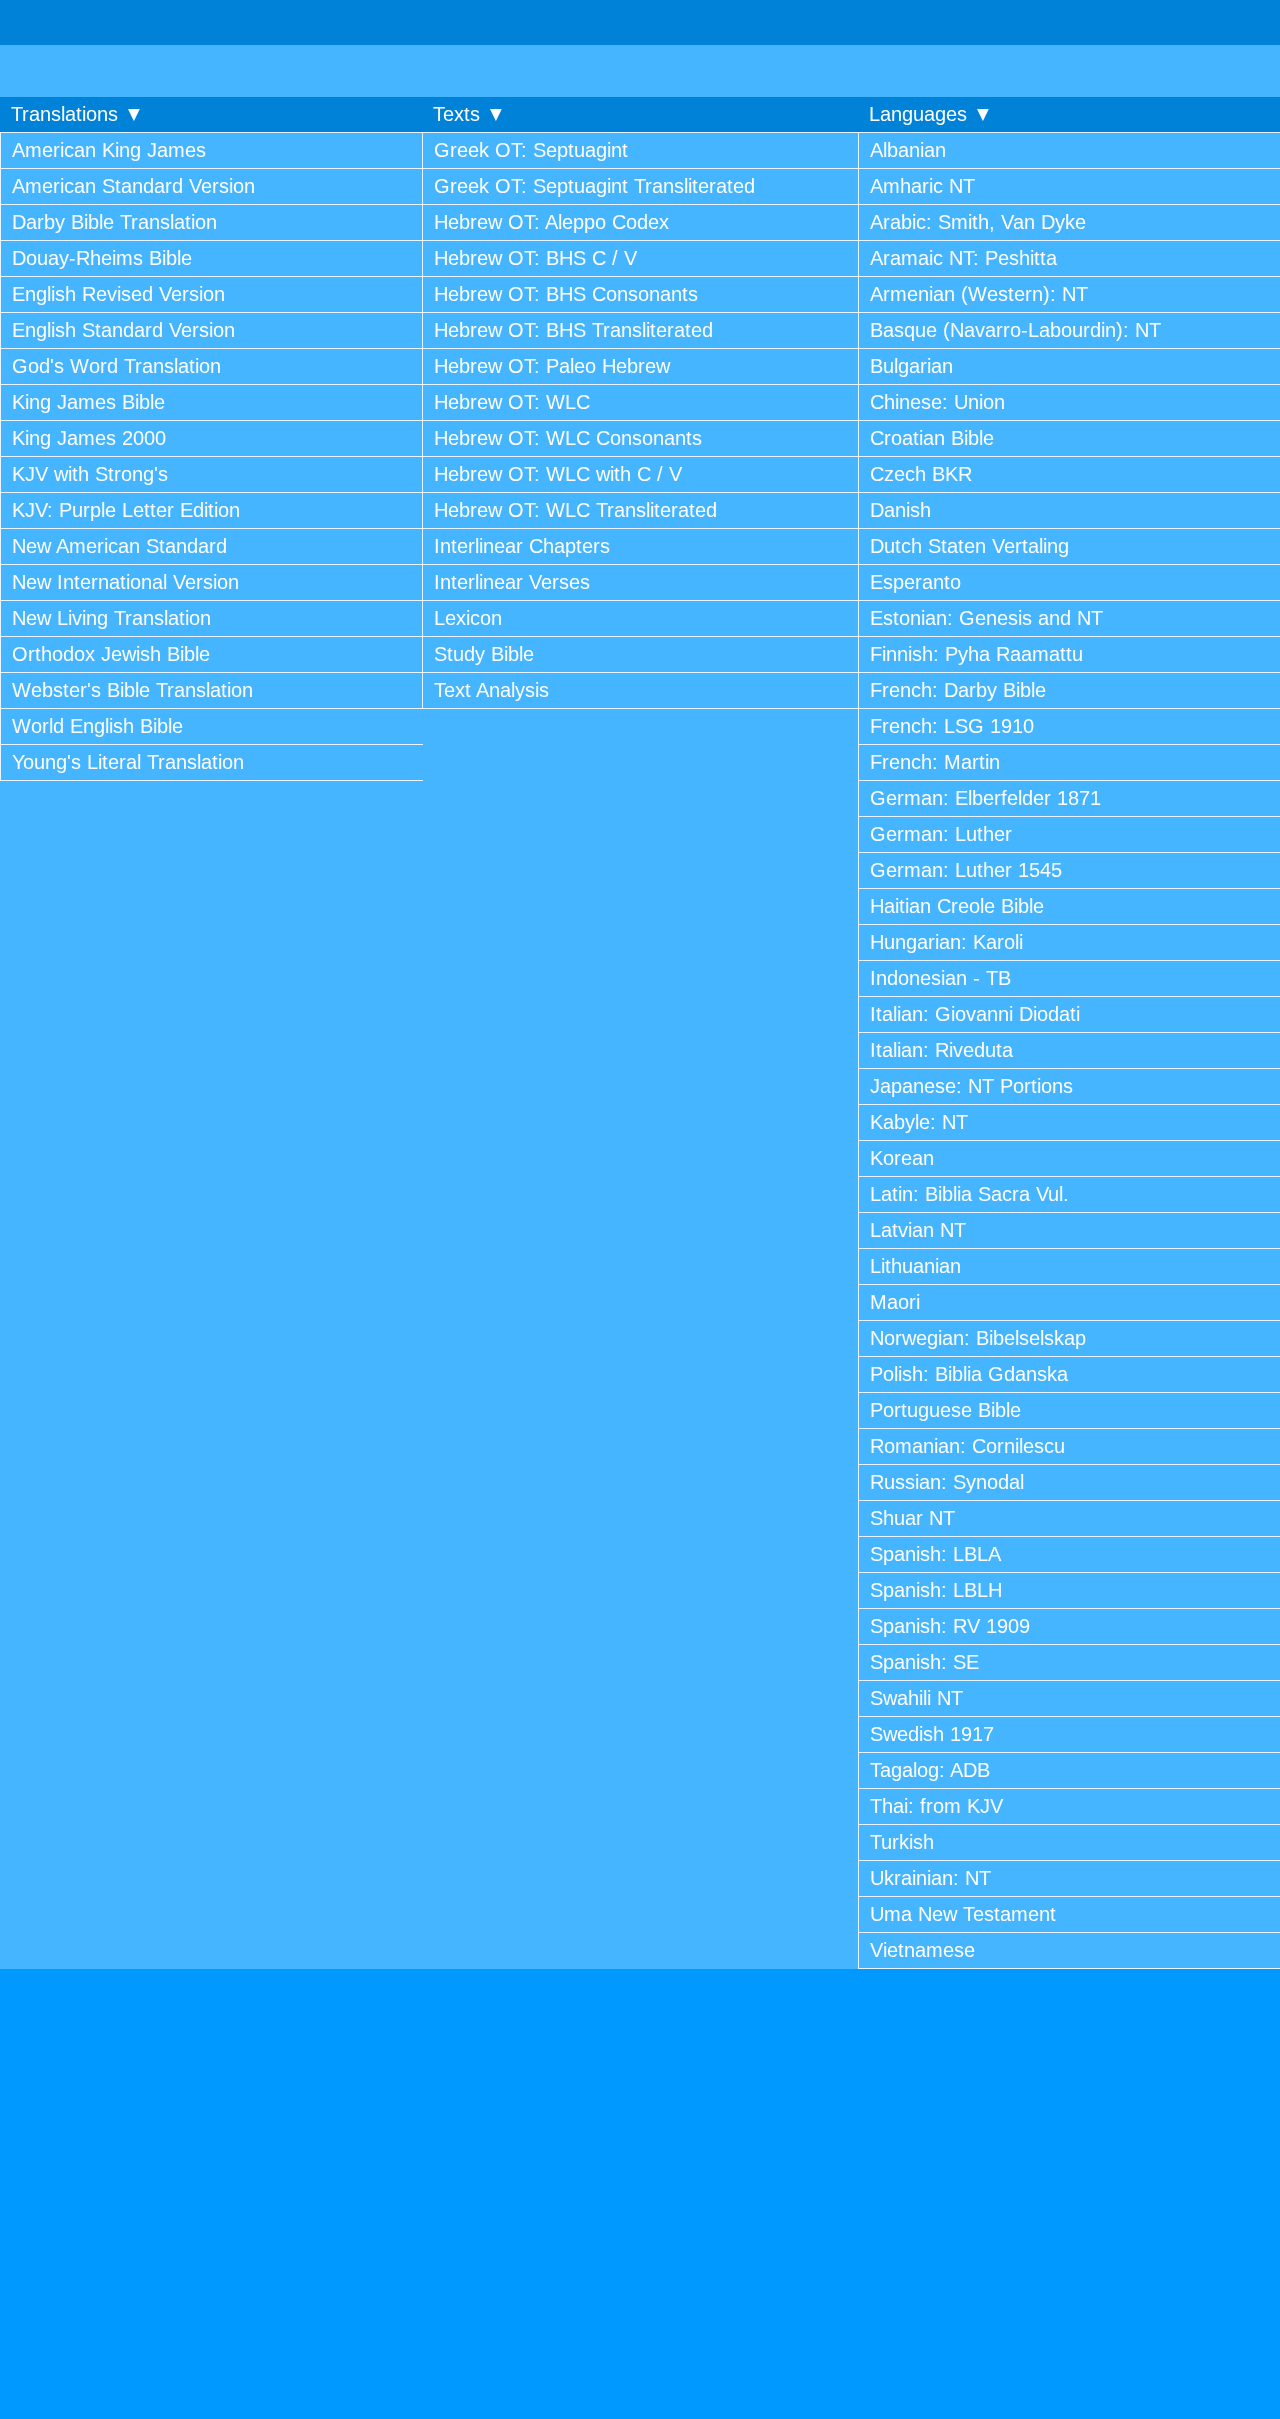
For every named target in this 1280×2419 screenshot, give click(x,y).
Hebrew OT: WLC (512, 402)
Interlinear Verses (512, 582)
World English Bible (97, 726)
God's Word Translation (116, 366)
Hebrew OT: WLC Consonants (568, 438)
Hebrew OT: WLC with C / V (558, 474)
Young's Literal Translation (128, 762)
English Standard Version (123, 330)
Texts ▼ (469, 114)
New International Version (125, 582)
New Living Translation (111, 618)
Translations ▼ (77, 114)
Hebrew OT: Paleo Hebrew (552, 366)
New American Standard (119, 546)
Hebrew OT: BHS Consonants (566, 294)
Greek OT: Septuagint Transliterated (594, 186)
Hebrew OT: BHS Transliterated (573, 330)
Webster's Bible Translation (132, 690)
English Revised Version (118, 294)
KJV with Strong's (90, 474)
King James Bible (88, 402)
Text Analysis (491, 690)
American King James (109, 150)
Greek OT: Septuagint (531, 150)
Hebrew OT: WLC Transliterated (575, 510)
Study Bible (484, 654)
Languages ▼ (931, 114)
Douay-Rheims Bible (102, 258)
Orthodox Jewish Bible (111, 654)
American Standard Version (133, 186)
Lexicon (468, 618)
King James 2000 (89, 438)
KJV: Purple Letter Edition (126, 510)
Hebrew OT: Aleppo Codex (551, 222)
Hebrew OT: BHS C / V (535, 258)
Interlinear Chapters (522, 546)
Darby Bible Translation (114, 222)
